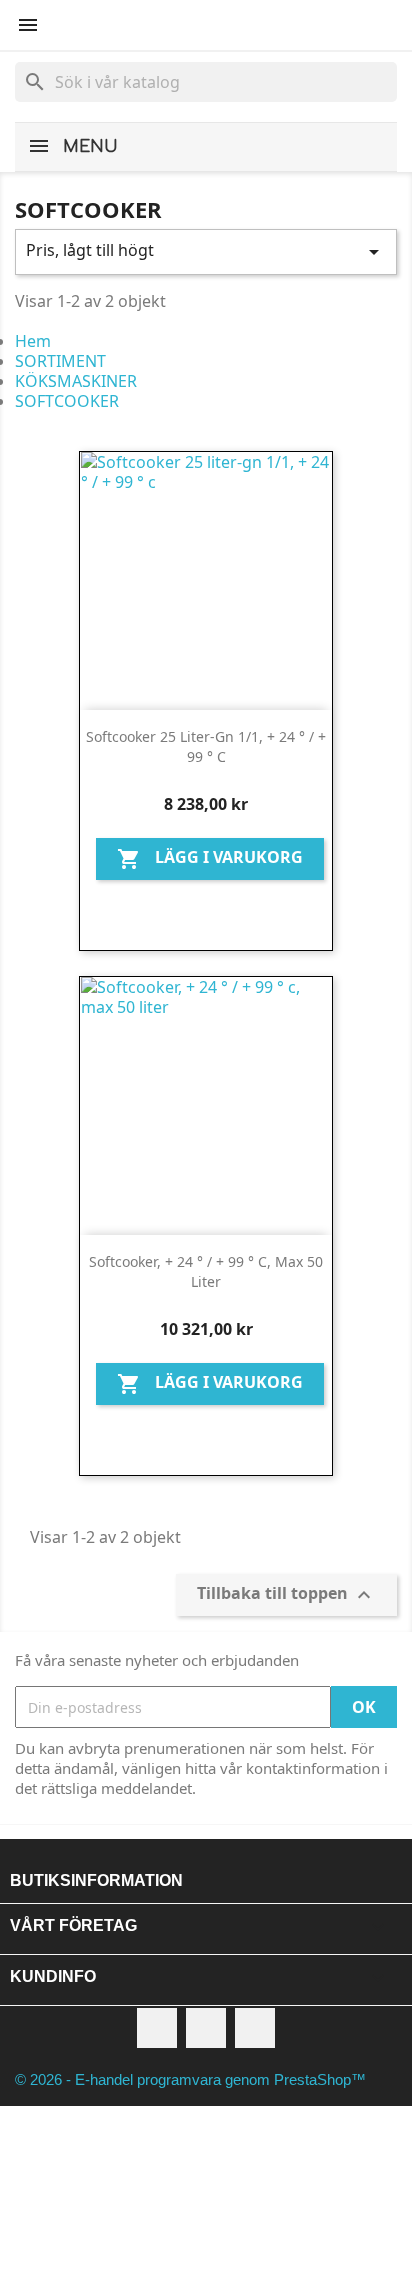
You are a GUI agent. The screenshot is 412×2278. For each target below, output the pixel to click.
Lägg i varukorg (210, 859)
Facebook (157, 2028)
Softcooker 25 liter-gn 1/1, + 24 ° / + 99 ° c (206, 746)
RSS (206, 2028)
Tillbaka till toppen (286, 1595)
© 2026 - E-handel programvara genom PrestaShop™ (190, 2079)
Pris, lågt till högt (206, 251)
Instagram (255, 2028)
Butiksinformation (96, 1880)
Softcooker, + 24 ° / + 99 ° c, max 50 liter (206, 1271)
